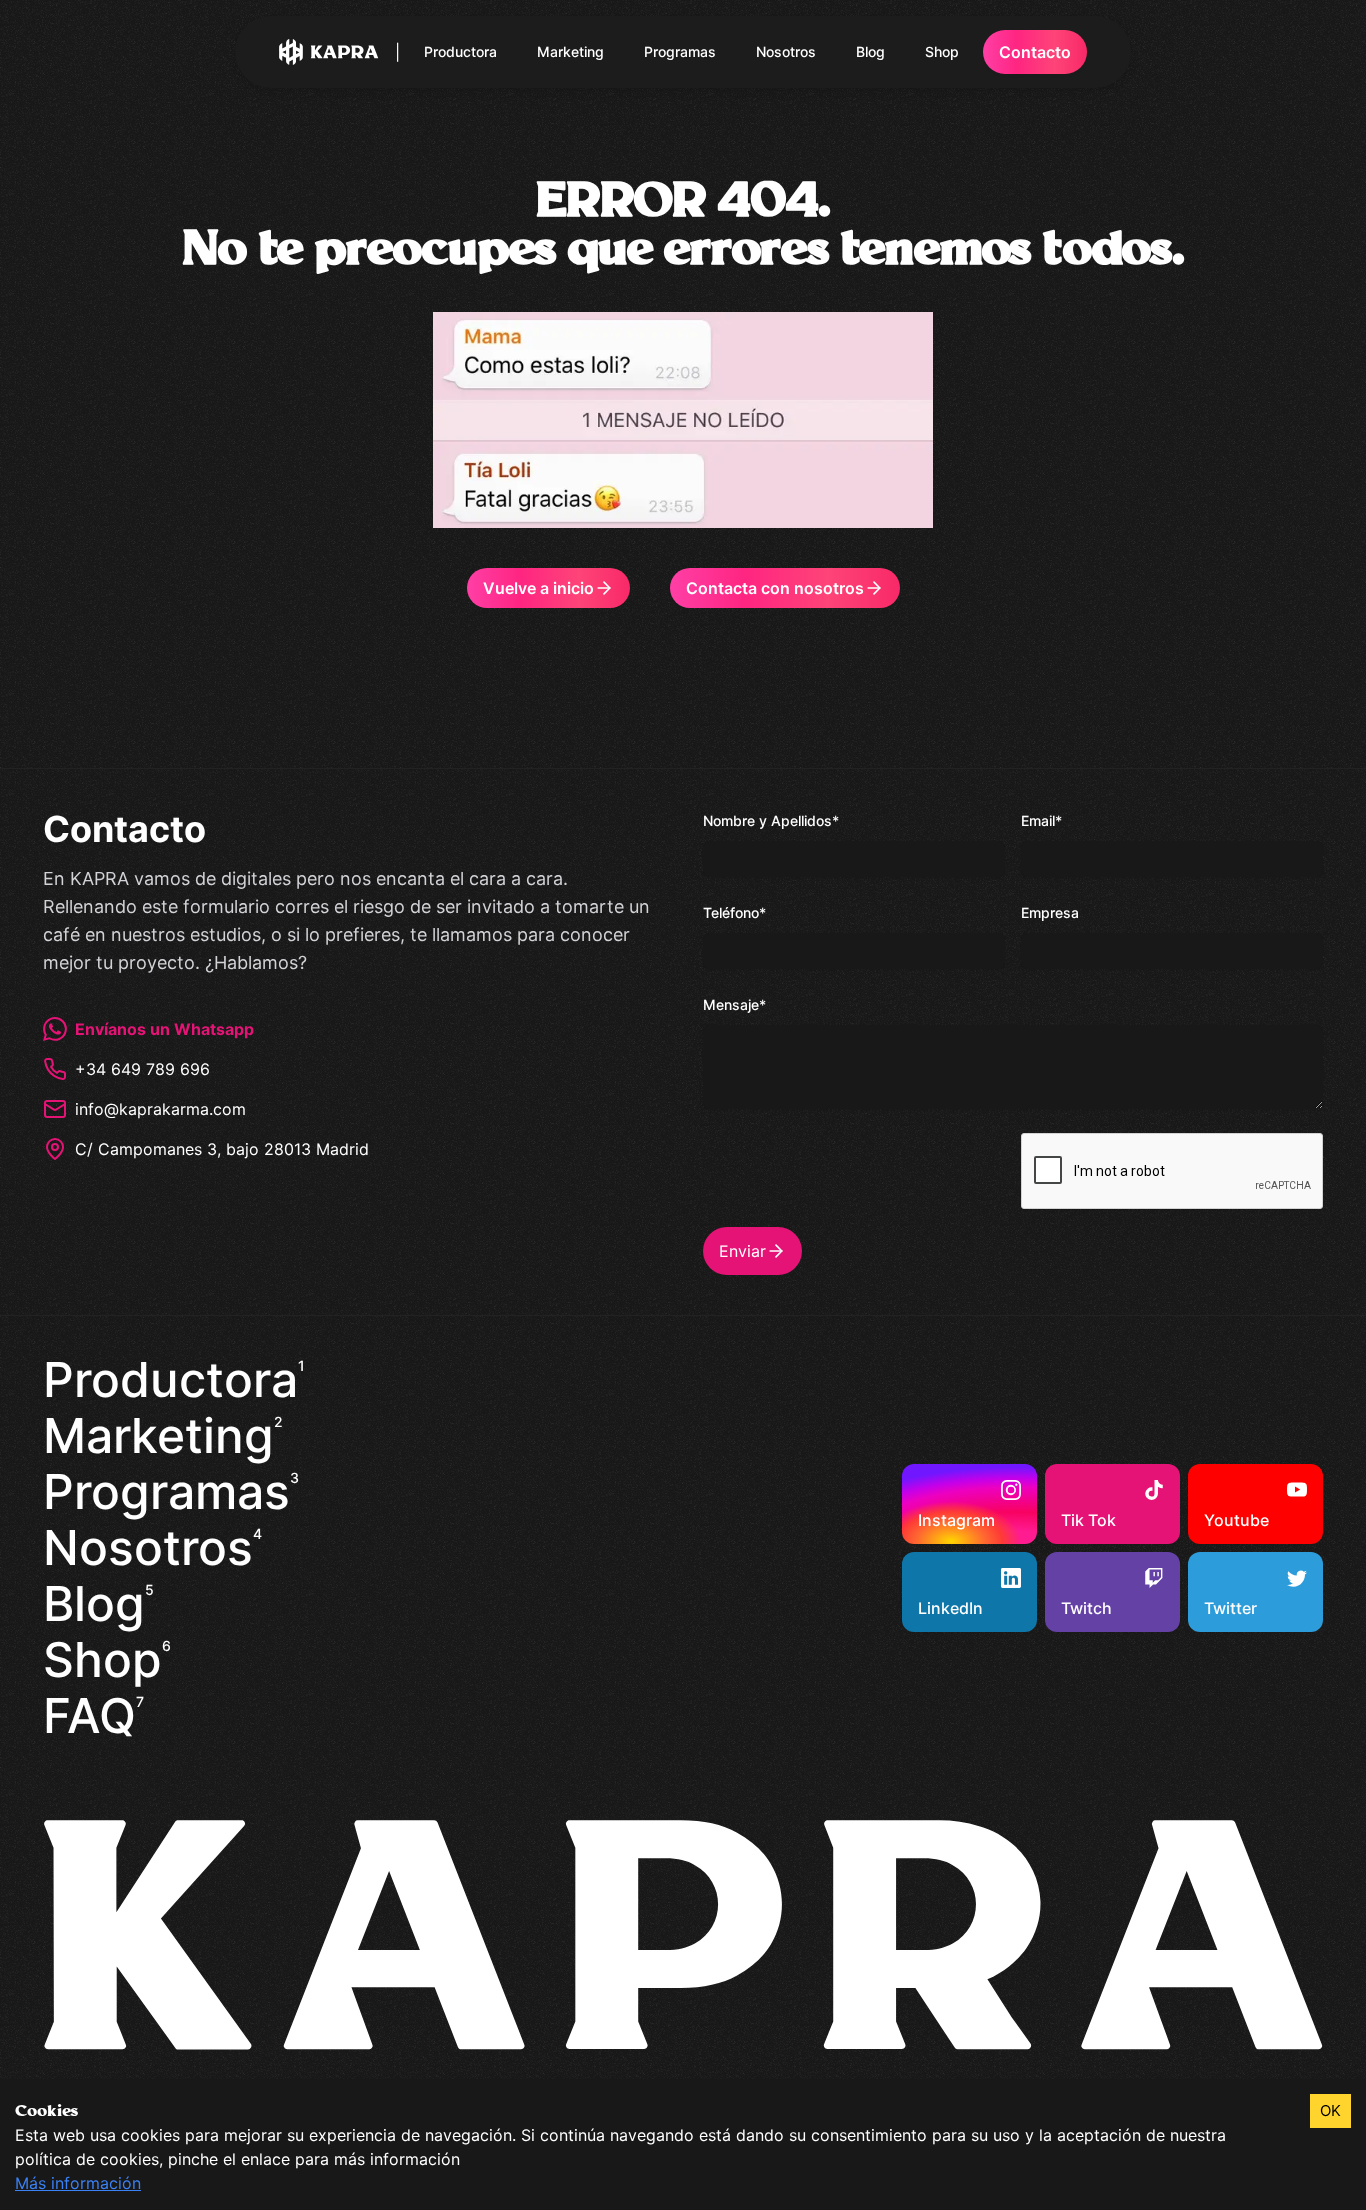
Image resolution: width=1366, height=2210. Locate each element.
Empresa (1050, 912)
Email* (1041, 820)
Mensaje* (734, 1004)
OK (1330, 2110)
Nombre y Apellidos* (771, 820)
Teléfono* (734, 912)
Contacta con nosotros (775, 588)
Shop (942, 51)
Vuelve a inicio (538, 588)
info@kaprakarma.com (160, 1109)
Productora (460, 51)
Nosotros (786, 51)
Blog (870, 51)
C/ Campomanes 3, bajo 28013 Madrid (222, 1149)
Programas (680, 51)
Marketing (570, 51)
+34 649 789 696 (142, 1069)
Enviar (742, 1251)
